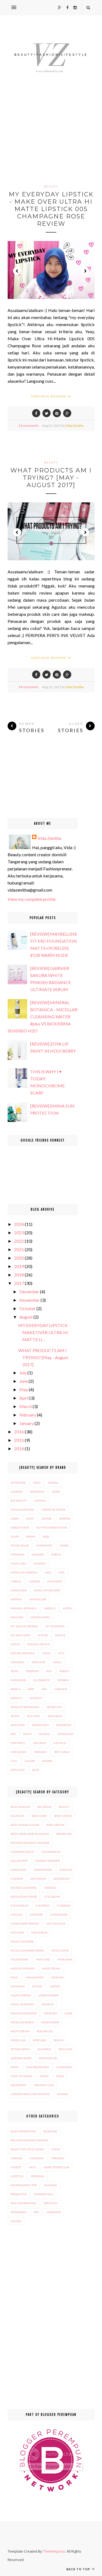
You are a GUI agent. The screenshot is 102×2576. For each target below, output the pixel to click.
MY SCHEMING (55, 1626)
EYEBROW (64, 1906)
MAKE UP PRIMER (22, 2004)
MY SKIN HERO (20, 1635)
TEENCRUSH (65, 1734)
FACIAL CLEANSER (22, 1941)
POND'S (64, 1671)
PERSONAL (38, 2176)
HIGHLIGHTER (35, 1977)
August (26, 1317)
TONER (44, 2076)
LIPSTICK (55, 1986)
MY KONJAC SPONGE (24, 1626)
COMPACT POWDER (47, 1861)
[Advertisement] (51, 140)
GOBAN (56, 1554)
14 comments (28, 426)
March (26, 1406)
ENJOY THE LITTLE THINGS (27, 2149)
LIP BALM (57, 1977)
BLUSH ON (17, 1816)
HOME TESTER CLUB (56, 2167)
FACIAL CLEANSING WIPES (27, 1950)
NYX (61, 1653)
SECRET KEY (55, 1707)
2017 (19, 1283)
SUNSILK (44, 1734)
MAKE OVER (19, 1590)
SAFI (44, 1689)
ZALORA (47, 1761)
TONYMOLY (18, 1743)
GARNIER (38, 1554)
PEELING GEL (45, 2031)
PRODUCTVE (19, 2194)
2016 (19, 1432)
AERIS (37, 1483)
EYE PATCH (43, 1906)
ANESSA (53, 1483)
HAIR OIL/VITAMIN (23, 1968)
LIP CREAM (18, 1986)
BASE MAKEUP (20, 1807)
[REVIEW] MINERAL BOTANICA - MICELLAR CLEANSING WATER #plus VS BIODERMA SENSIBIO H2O (43, 1017)
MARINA (16, 1599)
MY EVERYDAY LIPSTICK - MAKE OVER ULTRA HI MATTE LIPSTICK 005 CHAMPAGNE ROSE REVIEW (51, 209)
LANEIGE (34, 1581)
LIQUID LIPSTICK (21, 1995)
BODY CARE (39, 1816)
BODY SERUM (55, 1825)
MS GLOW (17, 1617)
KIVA (62, 1572)
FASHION (16, 2158)
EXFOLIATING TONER (24, 1897)
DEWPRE (65, 1519)
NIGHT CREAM (20, 2031)
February (28, 1415)
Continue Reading (50, 396)
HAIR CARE (43, 1959)
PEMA (15, 1671)
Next (85, 271)
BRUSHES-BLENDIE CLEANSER (30, 1843)
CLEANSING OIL (51, 1852)
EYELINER (36, 1915)
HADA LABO (18, 1563)
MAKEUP (48, 2004)
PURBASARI (18, 1680)
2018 (19, 1275)
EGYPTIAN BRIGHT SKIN (52, 1527)
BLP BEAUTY (19, 1501)
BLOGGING (50, 2131)
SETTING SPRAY (20, 2049)
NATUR (15, 1644)
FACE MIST (17, 1932)
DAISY (30, 1519)
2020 (19, 1258)
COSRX (15, 1519)
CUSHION (17, 1879)
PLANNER (50, 2185)
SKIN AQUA (55, 1716)
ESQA (46, 1536)
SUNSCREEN (64, 2067)
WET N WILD (62, 1752)
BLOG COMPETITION (23, 2131)
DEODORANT (62, 1879)
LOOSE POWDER (49, 1995)
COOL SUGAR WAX (22, 1510)
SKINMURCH (41, 1725)
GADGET (16, 2167)
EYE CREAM (52, 1897)
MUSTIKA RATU (40, 1617)
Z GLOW (30, 1761)
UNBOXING (54, 2212)
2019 (19, 1266)
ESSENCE (50, 1888)
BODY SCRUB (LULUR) (25, 1825)
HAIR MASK (65, 1959)
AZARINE (17, 1492)
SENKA (15, 1716)
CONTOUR (66, 1870)
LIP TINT (37, 1986)
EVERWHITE (44, 1545)
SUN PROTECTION (38, 2067)
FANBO (64, 1545)
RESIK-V (16, 1689)
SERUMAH (51, 2203)
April (24, 1398)
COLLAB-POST (19, 1861)
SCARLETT (36, 1698)
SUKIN (27, 1734)
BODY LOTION (63, 1816)
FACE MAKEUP (56, 1924)
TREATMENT (18, 2085)
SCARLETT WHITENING (25, 1707)
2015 (19, 1440)
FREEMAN (17, 1554)
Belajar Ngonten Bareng (30, 2140)
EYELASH (17, 1915)
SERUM (58, 2040)
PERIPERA (32, 1671)
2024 (19, 1224)
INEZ (48, 1572)
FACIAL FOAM (60, 1950)
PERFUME (40, 2040)
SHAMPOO (44, 2049)
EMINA (31, 1536)
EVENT (56, 2149)
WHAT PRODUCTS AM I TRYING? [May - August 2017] (51, 478)
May (24, 1389)
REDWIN (63, 1680)
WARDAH (41, 1752)
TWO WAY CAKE (44, 2085)
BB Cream (44, 1807)
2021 (19, 1249)
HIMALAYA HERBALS (24, 1572)
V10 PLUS (60, 1743)
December (29, 1292)
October (27, 1308)
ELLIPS (15, 1536)
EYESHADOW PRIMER (25, 1924)
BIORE (56, 1492)
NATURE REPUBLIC (23, 1653)
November (30, 1300)
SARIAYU (16, 1698)
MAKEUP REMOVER (24, 2013)
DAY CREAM (38, 1879)
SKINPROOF (64, 1725)
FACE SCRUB (39, 1932)
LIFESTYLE (17, 2176)
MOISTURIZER (50, 2022)
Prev (17, 271)
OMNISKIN (18, 1662)
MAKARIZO (55, 1581)
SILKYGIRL (34, 1716)
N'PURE (43, 1635)
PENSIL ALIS (18, 2040)
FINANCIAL (37, 2158)
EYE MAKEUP (19, 1906)
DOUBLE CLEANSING (24, 1888)
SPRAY (15, 2067)
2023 (19, 1233)
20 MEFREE (18, 1483)
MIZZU (68, 1608)
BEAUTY (51, 186)
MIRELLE (50, 1608)
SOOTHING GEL (48, 2058)
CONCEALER (18, 1870)
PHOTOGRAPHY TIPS (24, 2185)
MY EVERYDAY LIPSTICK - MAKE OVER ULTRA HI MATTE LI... (44, 1332)
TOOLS (60, 2076)
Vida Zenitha (75, 426)
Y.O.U (14, 1761)
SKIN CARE (65, 2049)
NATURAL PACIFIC (39, 1644)
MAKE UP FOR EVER (47, 1590)
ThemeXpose (54, 2551)
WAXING (63, 2094)
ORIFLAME (39, 1662)
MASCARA (51, 2013)
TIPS (36, 2212)
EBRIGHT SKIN (20, 1527)
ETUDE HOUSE (20, 1545)
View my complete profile (32, 899)
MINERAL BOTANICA (24, 1608)
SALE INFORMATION (24, 2203)
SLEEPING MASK (21, 2058)
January (27, 1423)
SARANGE (61, 1689)
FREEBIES (58, 2158)
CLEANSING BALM (22, 1852)
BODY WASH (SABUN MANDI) (30, 1834)
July (23, 1373)
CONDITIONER (43, 1870)
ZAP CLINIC (18, 1770)
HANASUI (40, 1563)
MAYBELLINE (38, 1599)
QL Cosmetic (42, 1680)
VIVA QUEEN (19, 1752)
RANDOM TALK (44, 2194)
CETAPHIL (40, 1501)
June (24, 1381)
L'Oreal (16, 1581)
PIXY (49, 1671)
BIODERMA (37, 1492)
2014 (19, 1448)
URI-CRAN (40, 1743)
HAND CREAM (51, 1968)
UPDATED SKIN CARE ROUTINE (30, 2094)
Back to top (79, 2569)
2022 (19, 1241)
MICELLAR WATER (22, 2022)
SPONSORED (18, 2212)
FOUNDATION (19, 1959)
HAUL (14, 1977)
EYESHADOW (59, 1915)
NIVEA (47, 1653)
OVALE (57, 1662)
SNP (13, 1734)
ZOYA (36, 1770)
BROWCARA (64, 1834)
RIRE (31, 1689)
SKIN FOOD (18, 1725)
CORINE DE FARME (53, 1510)
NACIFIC (61, 1635)
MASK (69, 2013)
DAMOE (47, 1519)
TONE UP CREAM (21, 2076)
